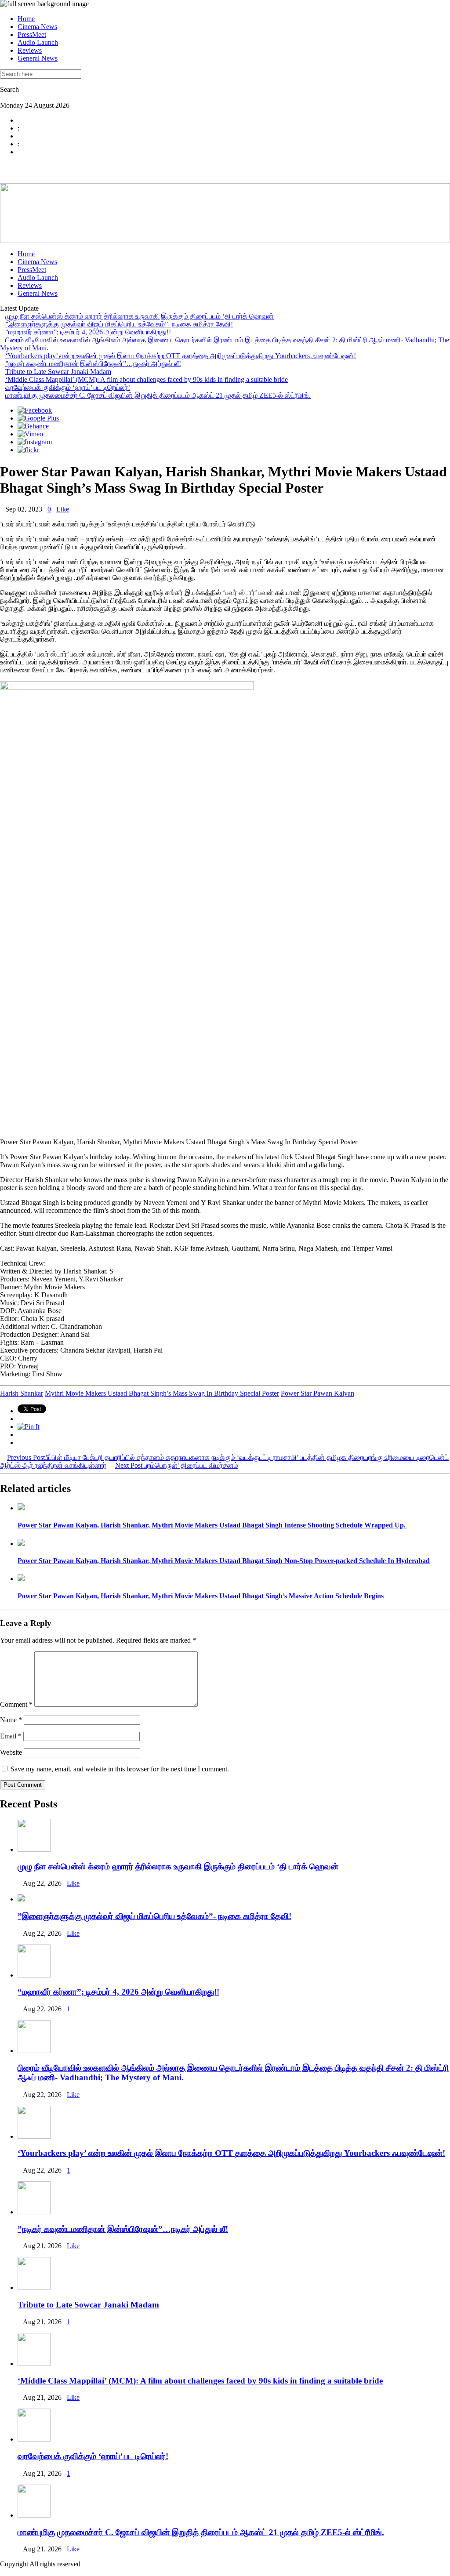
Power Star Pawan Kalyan (318, 1393)
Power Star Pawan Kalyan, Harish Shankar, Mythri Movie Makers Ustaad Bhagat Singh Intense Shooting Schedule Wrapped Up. (212, 1525)
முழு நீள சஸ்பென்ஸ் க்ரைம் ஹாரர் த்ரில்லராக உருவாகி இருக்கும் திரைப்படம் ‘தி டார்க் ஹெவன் (140, 316)
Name (11, 1720)
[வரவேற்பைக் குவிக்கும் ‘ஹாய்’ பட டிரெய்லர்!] (34, 2439)
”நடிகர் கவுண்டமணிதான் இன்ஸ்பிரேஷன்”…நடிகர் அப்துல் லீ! (93, 364)
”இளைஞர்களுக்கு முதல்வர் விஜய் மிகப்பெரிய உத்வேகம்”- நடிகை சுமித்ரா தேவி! (119, 324)
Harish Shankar (22, 1393)
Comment (16, 1704)
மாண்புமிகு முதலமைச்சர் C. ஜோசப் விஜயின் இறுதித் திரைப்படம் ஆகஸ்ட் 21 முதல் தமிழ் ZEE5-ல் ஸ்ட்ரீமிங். (158, 395)
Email (11, 1736)
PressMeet (32, 34)
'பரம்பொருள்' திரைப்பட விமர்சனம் (177, 1465)
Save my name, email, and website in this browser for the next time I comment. (120, 1769)
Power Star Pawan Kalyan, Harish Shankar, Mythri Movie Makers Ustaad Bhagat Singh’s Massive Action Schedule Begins (201, 1596)
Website (11, 1752)
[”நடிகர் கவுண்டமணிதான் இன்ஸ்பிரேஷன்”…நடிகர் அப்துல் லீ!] (34, 2212)
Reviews (30, 50)
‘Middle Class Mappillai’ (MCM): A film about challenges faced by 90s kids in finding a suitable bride (147, 379)
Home (26, 19)
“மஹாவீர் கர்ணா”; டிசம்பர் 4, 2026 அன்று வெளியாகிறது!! (88, 332)
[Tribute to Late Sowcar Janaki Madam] (34, 2288)
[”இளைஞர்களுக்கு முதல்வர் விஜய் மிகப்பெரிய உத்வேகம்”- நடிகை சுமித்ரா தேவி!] (21, 1899)
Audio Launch (38, 42)
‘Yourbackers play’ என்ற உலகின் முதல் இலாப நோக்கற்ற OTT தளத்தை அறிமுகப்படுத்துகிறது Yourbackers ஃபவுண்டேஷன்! (181, 356)
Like (63, 509)
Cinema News (37, 27)
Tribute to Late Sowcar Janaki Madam (58, 372)
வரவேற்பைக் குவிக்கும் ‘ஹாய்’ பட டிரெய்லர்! (68, 387)
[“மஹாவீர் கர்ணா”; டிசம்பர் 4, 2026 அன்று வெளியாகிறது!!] (34, 1975)
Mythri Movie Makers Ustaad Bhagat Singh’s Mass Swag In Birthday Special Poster (162, 1393)
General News (38, 58)
